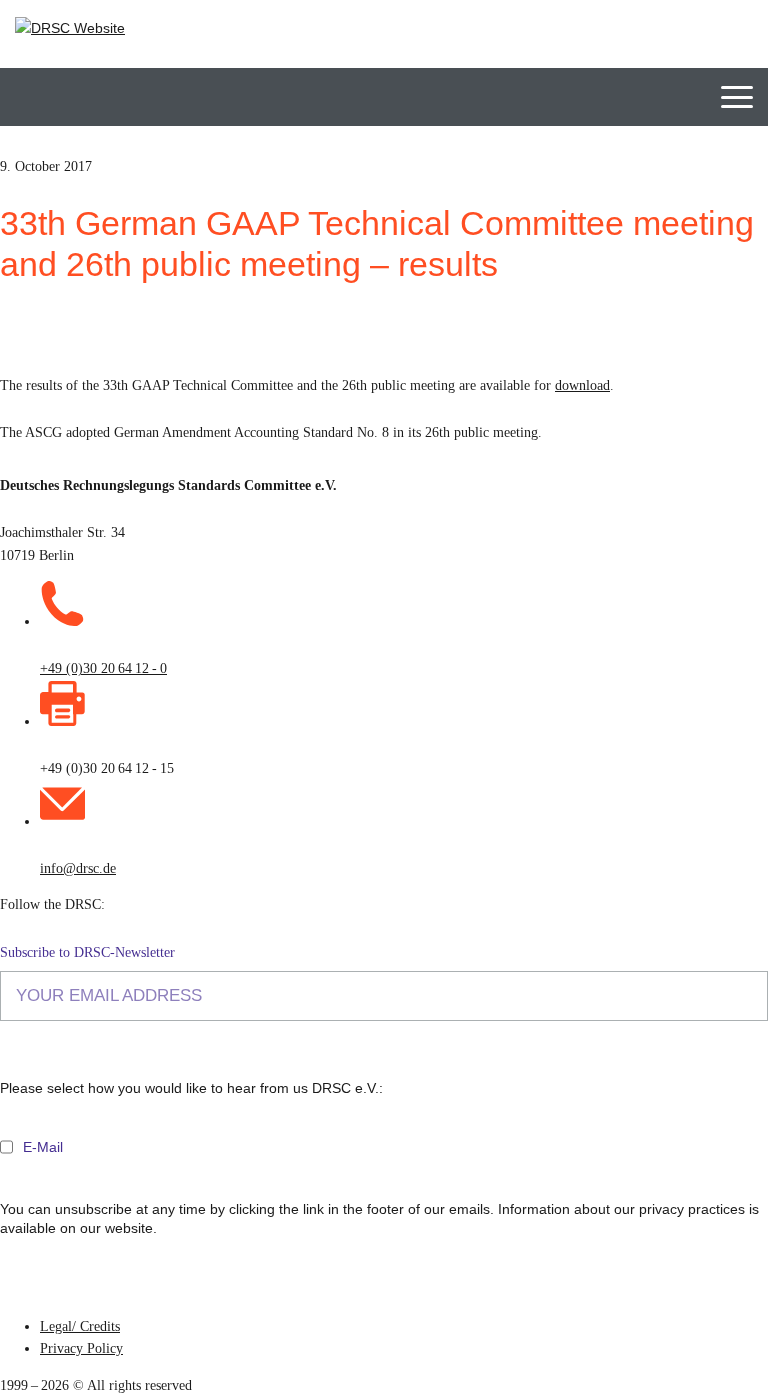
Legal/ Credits (80, 1326)
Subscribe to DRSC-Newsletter (87, 952)
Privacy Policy (81, 1348)
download (582, 385)
